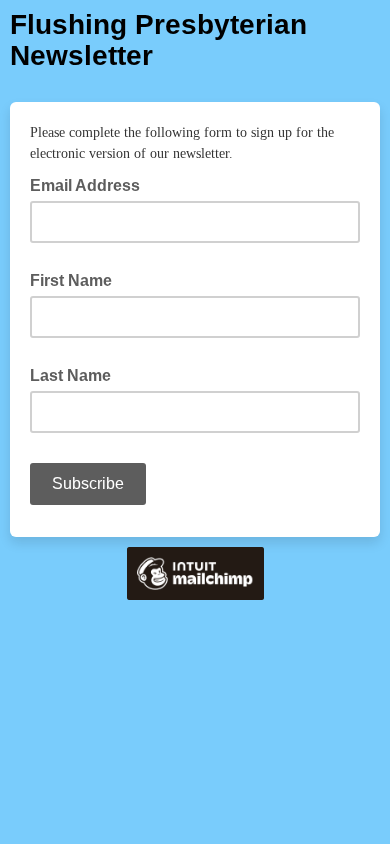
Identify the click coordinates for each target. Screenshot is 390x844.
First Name (71, 280)
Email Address (91, 184)
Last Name (70, 375)
